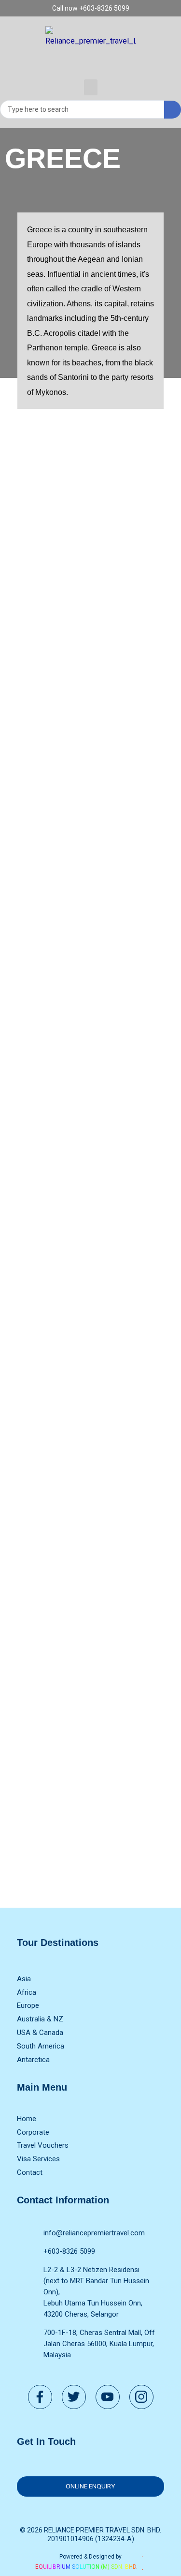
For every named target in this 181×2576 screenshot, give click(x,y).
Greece (63, 158)
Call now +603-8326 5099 (91, 8)
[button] (91, 87)
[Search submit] (173, 110)
